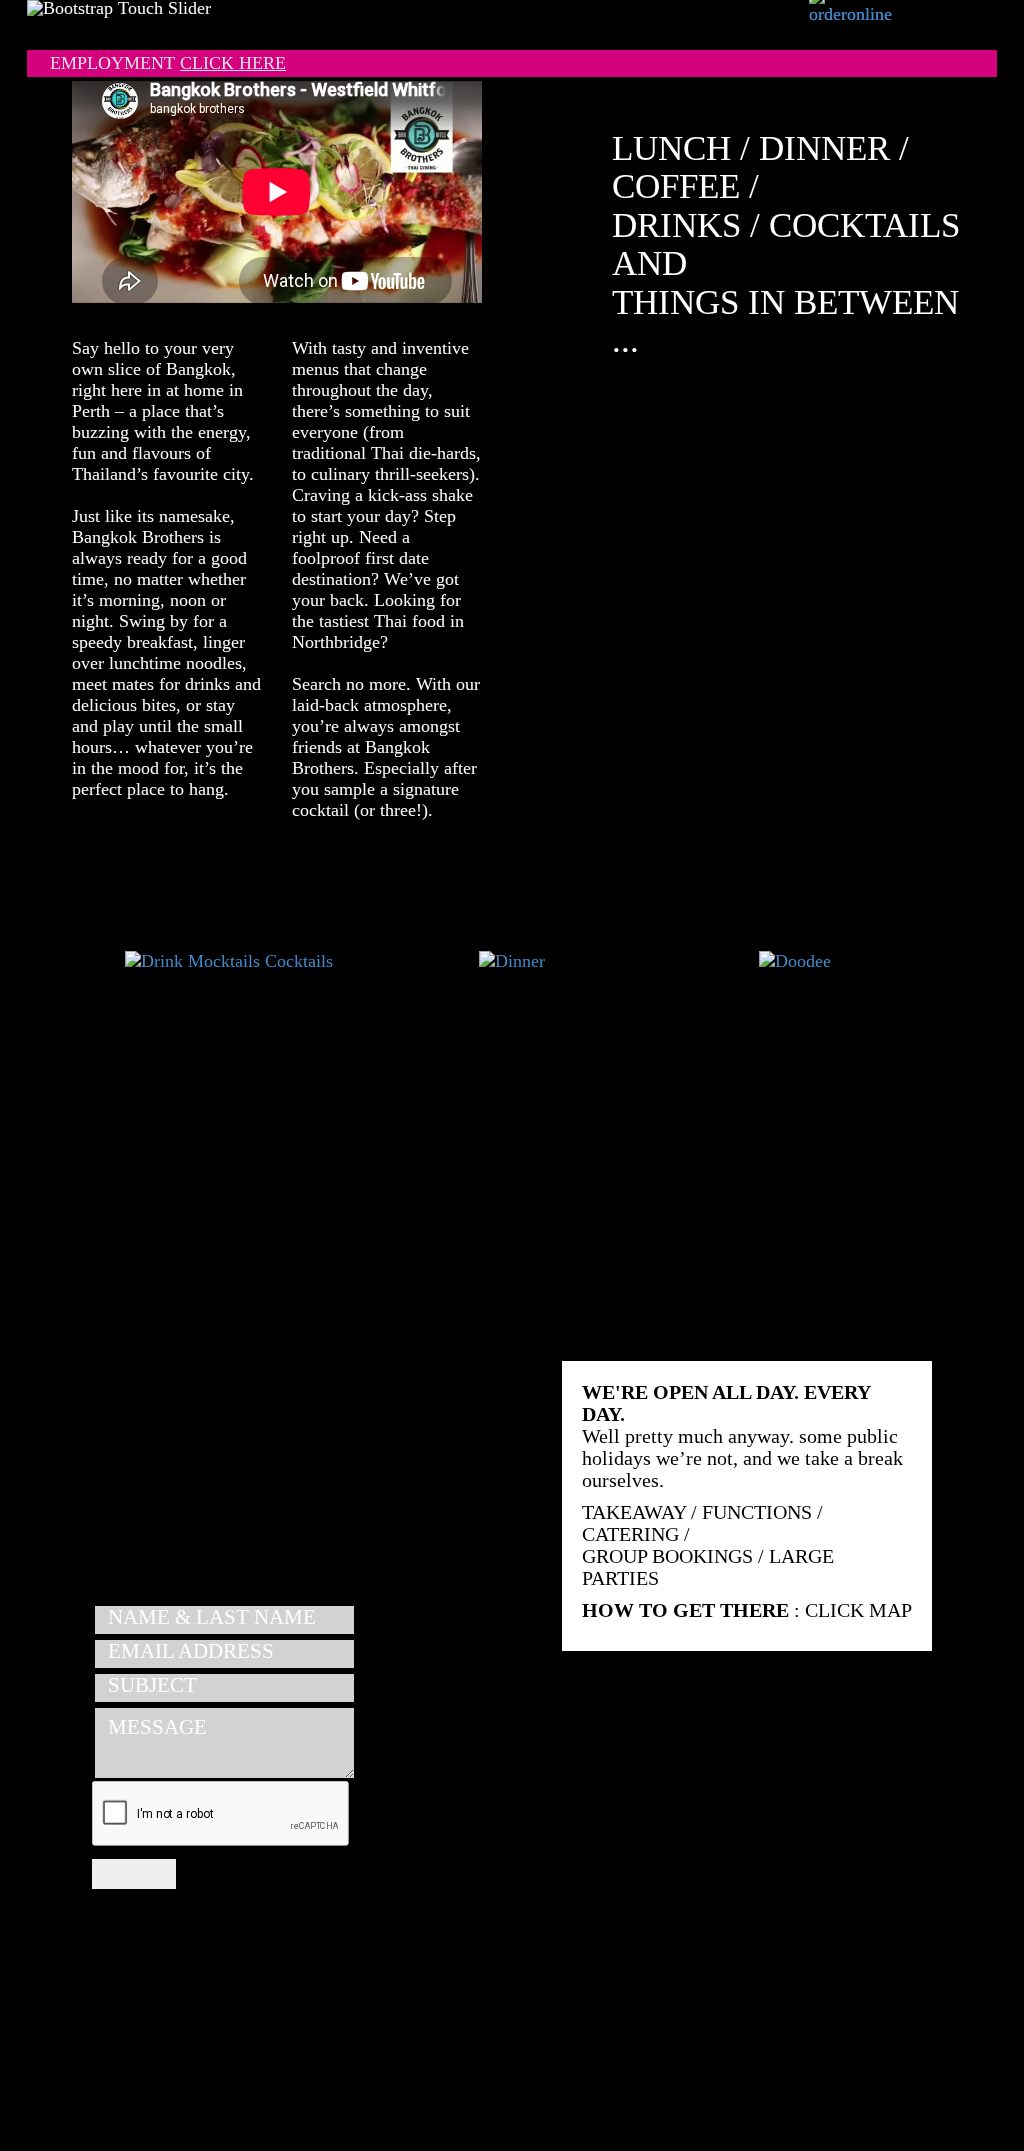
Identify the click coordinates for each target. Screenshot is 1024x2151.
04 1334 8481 (335, 1460)
